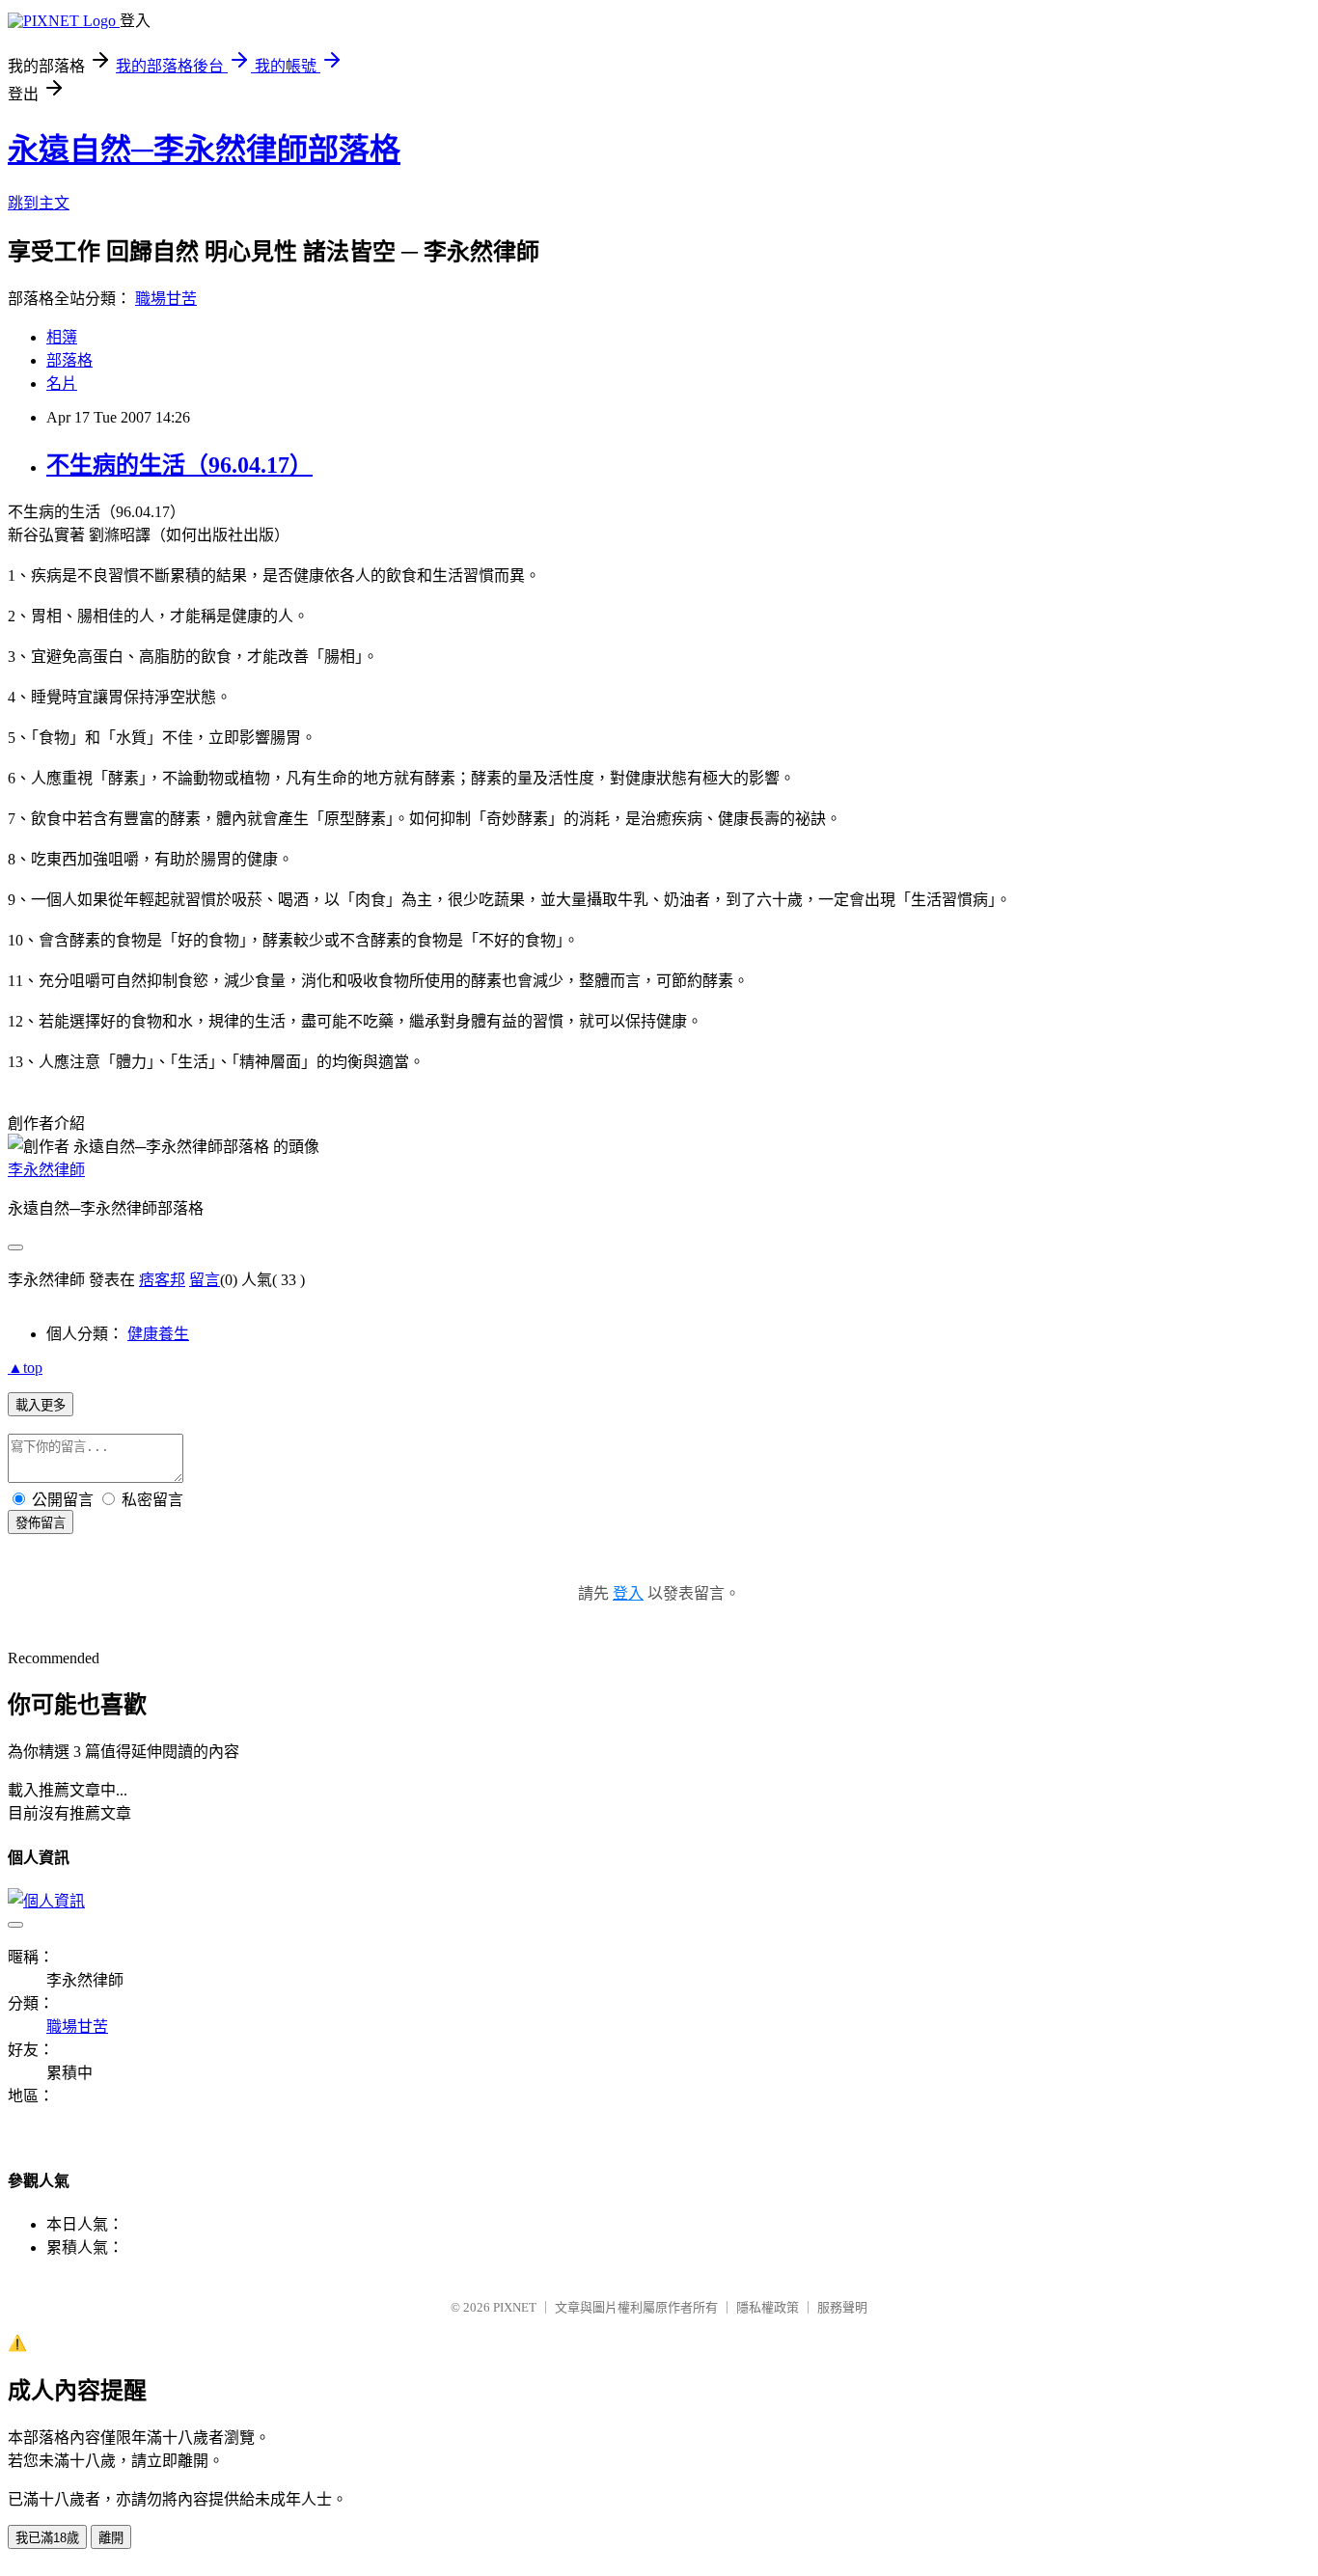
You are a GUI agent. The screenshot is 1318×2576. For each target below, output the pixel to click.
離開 (111, 2538)
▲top (25, 1368)
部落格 (69, 360)
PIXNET (515, 2307)
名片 (62, 384)
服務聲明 (842, 2307)
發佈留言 (41, 1523)
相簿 (62, 337)
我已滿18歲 (47, 2538)
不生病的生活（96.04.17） (179, 465)
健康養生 (158, 1334)
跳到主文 (39, 203)
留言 (205, 1280)
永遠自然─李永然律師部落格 (204, 150)
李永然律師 (46, 1170)
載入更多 (41, 1405)
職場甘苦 (166, 299)
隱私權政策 (768, 2307)
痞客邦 (162, 1280)
